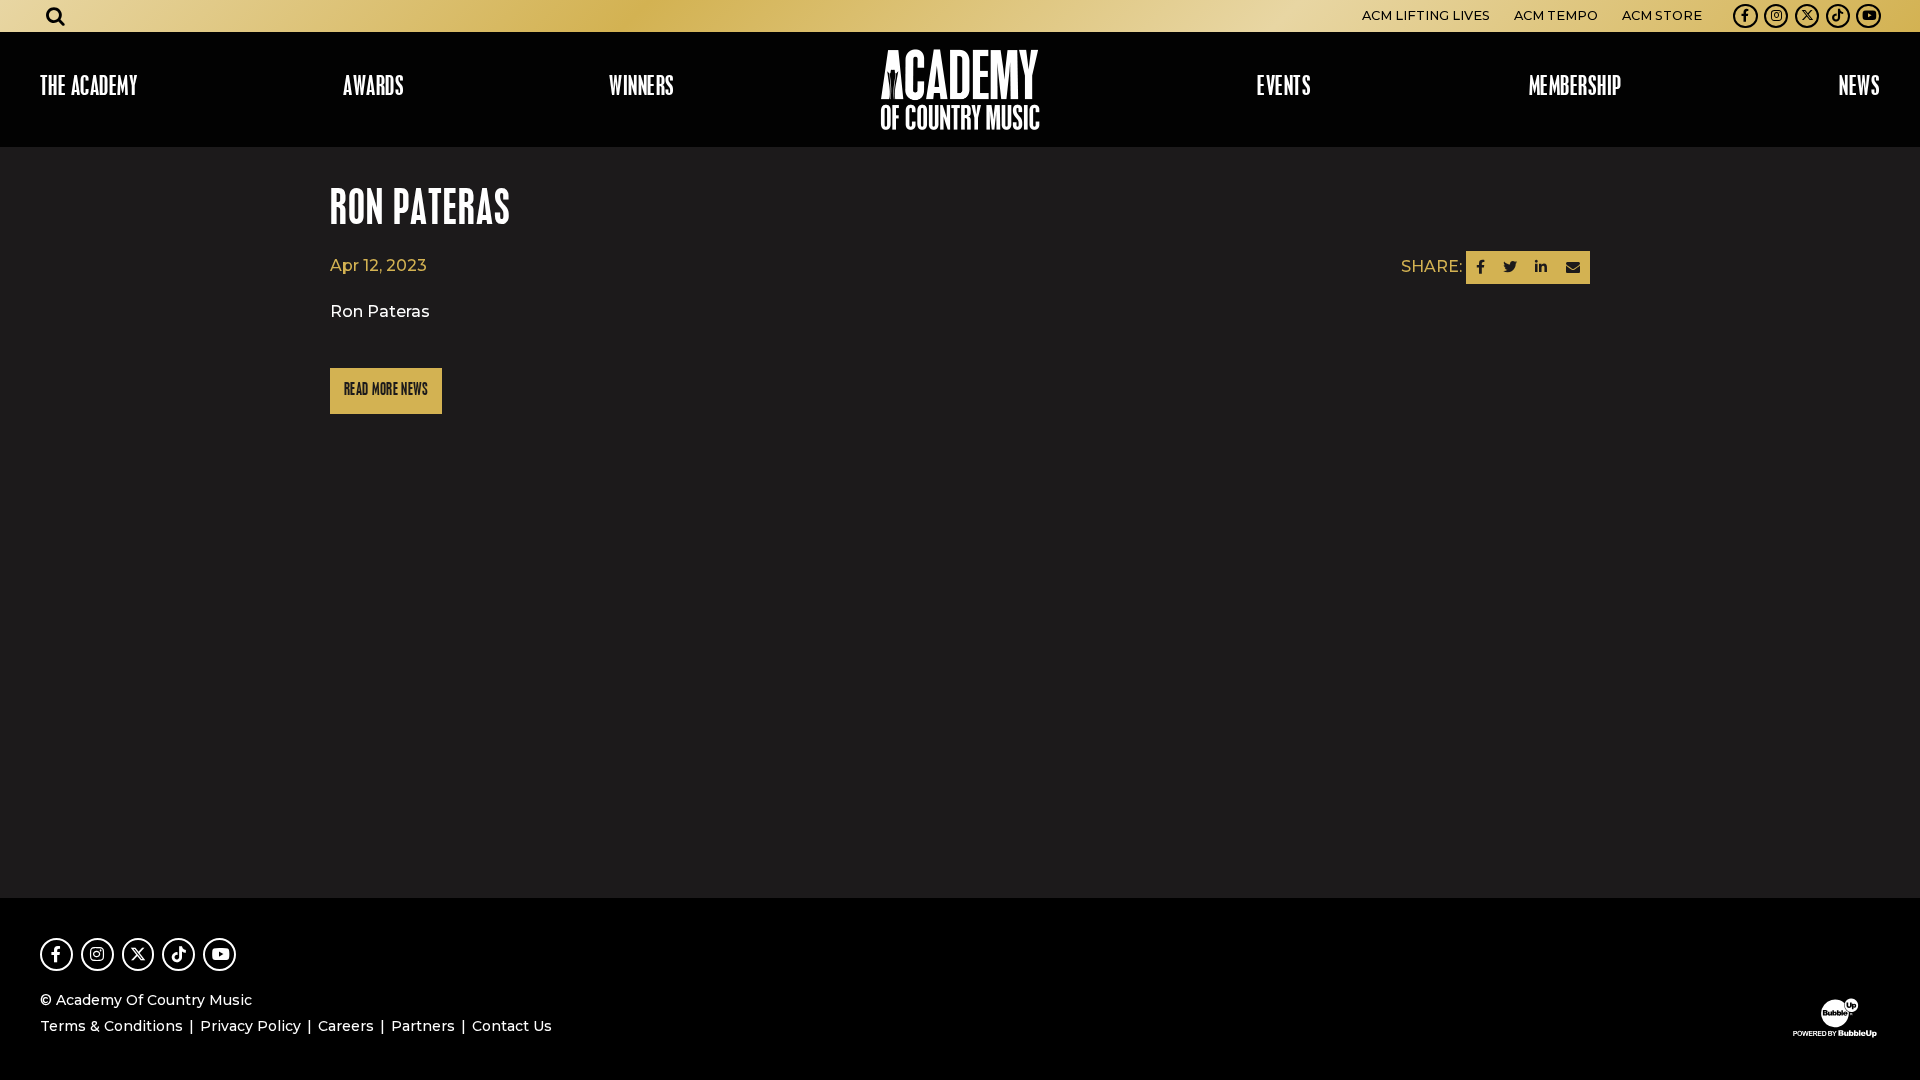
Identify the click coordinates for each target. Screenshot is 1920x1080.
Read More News (386, 390)
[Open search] (56, 16)
